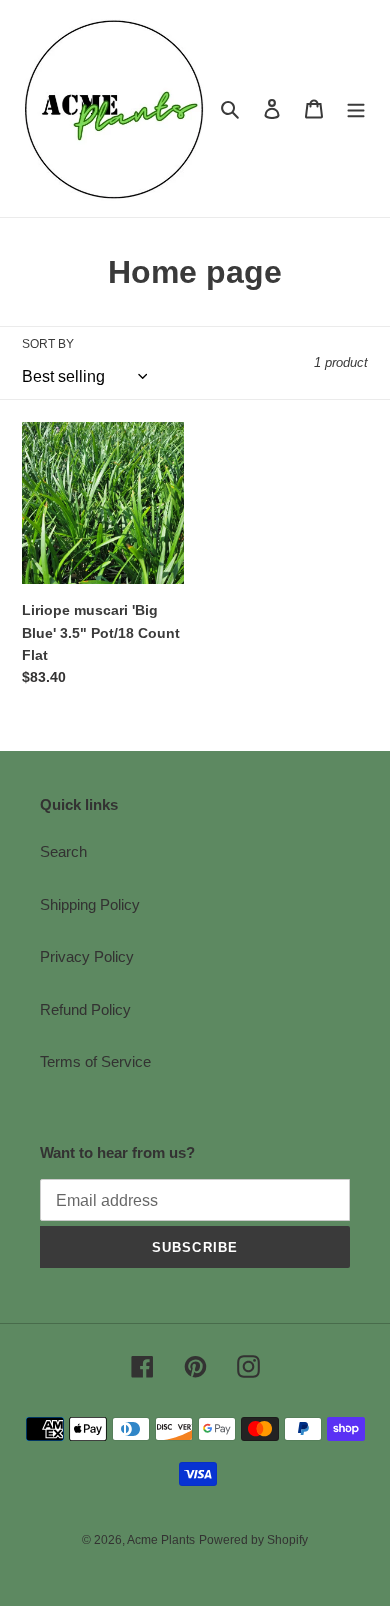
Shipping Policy (90, 904)
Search (63, 851)
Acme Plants (161, 1540)
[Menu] (356, 108)
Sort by (48, 344)
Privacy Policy (87, 956)
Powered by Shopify (253, 1540)
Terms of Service (95, 1061)
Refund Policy (85, 1009)
